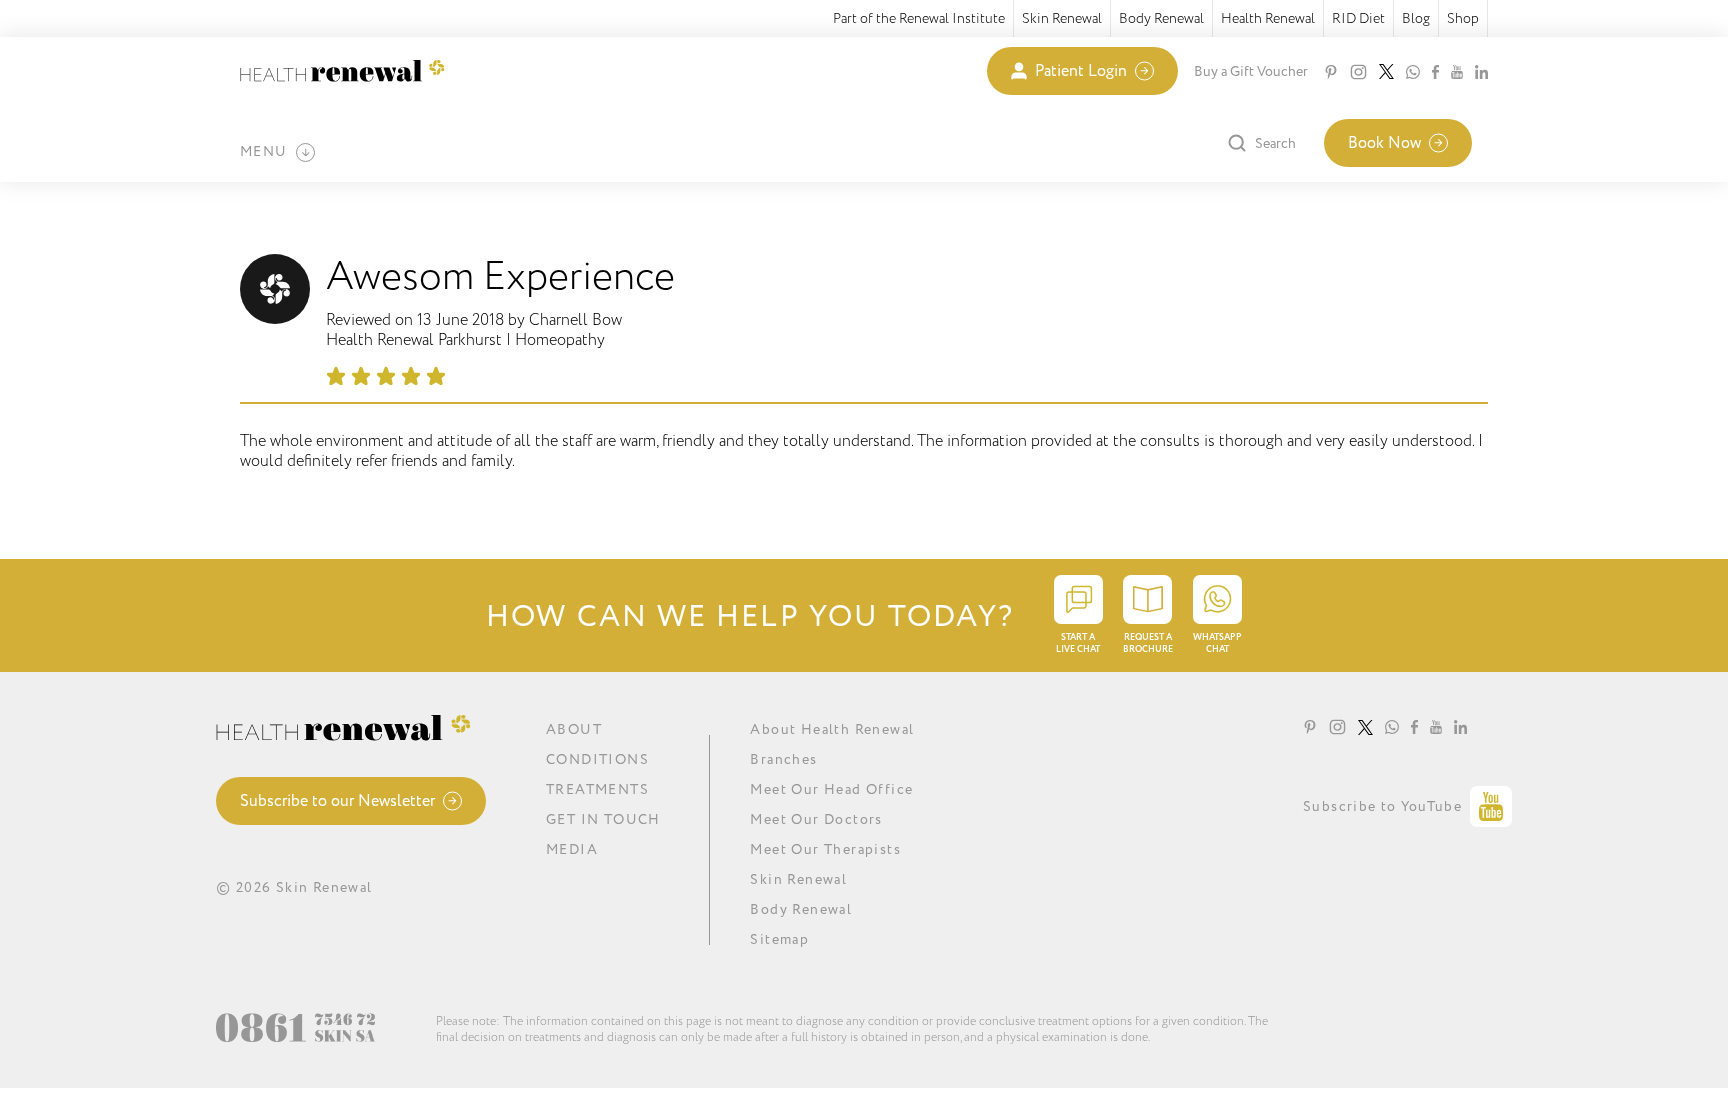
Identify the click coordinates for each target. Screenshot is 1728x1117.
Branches (783, 759)
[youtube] (1457, 71)
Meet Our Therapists (825, 849)
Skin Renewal (1062, 18)
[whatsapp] (1413, 71)
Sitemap (779, 939)
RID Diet (1358, 18)
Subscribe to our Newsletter (337, 801)
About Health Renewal (832, 729)
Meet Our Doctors (816, 819)
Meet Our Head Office (831, 789)
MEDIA (572, 849)
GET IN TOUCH (603, 819)
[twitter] (1386, 71)
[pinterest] (1331, 71)
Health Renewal (1268, 18)
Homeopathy (560, 340)
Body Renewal (1161, 18)
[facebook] (1435, 71)
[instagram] (1358, 71)
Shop (1463, 18)
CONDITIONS (597, 759)
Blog (1416, 18)
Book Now (1384, 143)
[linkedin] (1481, 71)
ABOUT (574, 729)
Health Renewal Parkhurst (414, 340)
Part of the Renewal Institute (919, 18)
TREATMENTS (597, 789)
